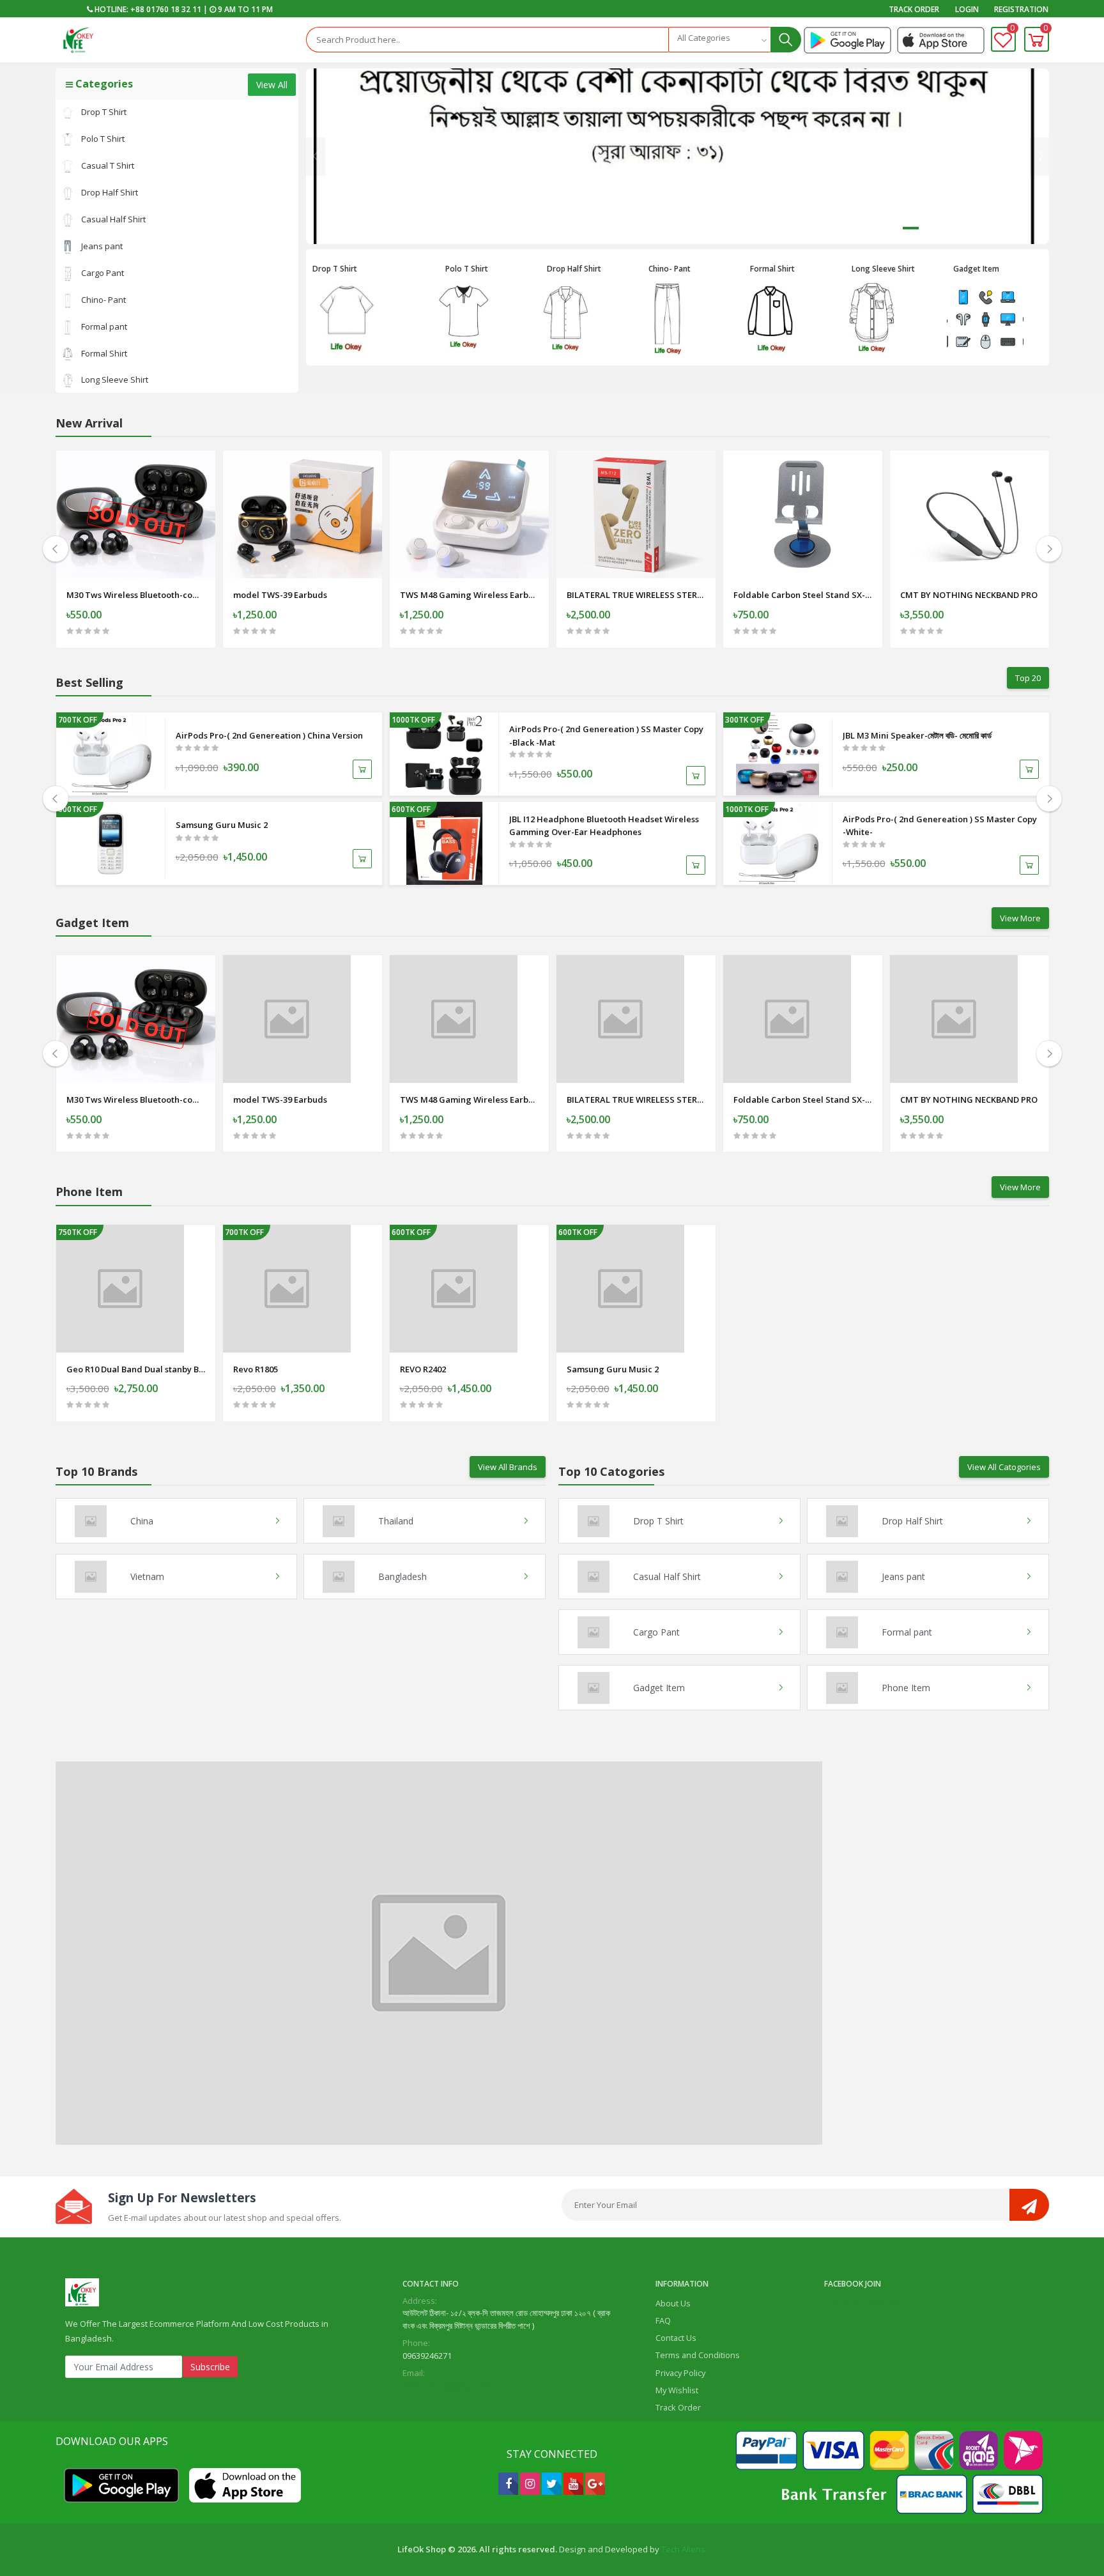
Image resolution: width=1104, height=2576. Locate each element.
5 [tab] (1000, 228)
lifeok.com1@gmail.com (448, 2386)
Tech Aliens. (684, 2549)
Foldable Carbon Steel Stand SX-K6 (803, 595)
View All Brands (508, 1467)
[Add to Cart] (362, 769)
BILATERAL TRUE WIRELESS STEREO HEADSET (636, 595)
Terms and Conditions (698, 2355)
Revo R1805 (256, 1369)
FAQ (663, 2320)
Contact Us (676, 2338)
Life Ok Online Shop (862, 2301)
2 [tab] (933, 228)
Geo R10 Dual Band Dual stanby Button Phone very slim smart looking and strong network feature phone (136, 1369)
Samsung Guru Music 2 (222, 825)
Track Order (914, 9)
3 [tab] (955, 228)
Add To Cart (135, 635)
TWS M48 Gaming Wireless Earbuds (469, 595)
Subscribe (210, 2367)
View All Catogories (1004, 1467)
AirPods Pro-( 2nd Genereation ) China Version (269, 735)
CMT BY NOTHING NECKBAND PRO (969, 595)
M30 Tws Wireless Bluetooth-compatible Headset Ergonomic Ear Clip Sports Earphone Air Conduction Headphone (136, 595)
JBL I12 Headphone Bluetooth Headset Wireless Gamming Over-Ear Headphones (604, 826)
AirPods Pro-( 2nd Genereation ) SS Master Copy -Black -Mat (606, 736)
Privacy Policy (680, 2373)
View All (272, 85)
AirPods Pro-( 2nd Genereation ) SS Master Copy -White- (940, 826)
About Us (673, 2303)
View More (1020, 918)
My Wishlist (677, 2390)
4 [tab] (978, 228)
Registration (1021, 9)
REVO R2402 (423, 1369)
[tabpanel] (677, 156)
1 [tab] (911, 228)
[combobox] (719, 40)
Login (967, 9)
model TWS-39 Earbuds (280, 595)
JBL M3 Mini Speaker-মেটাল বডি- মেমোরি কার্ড (917, 735)
